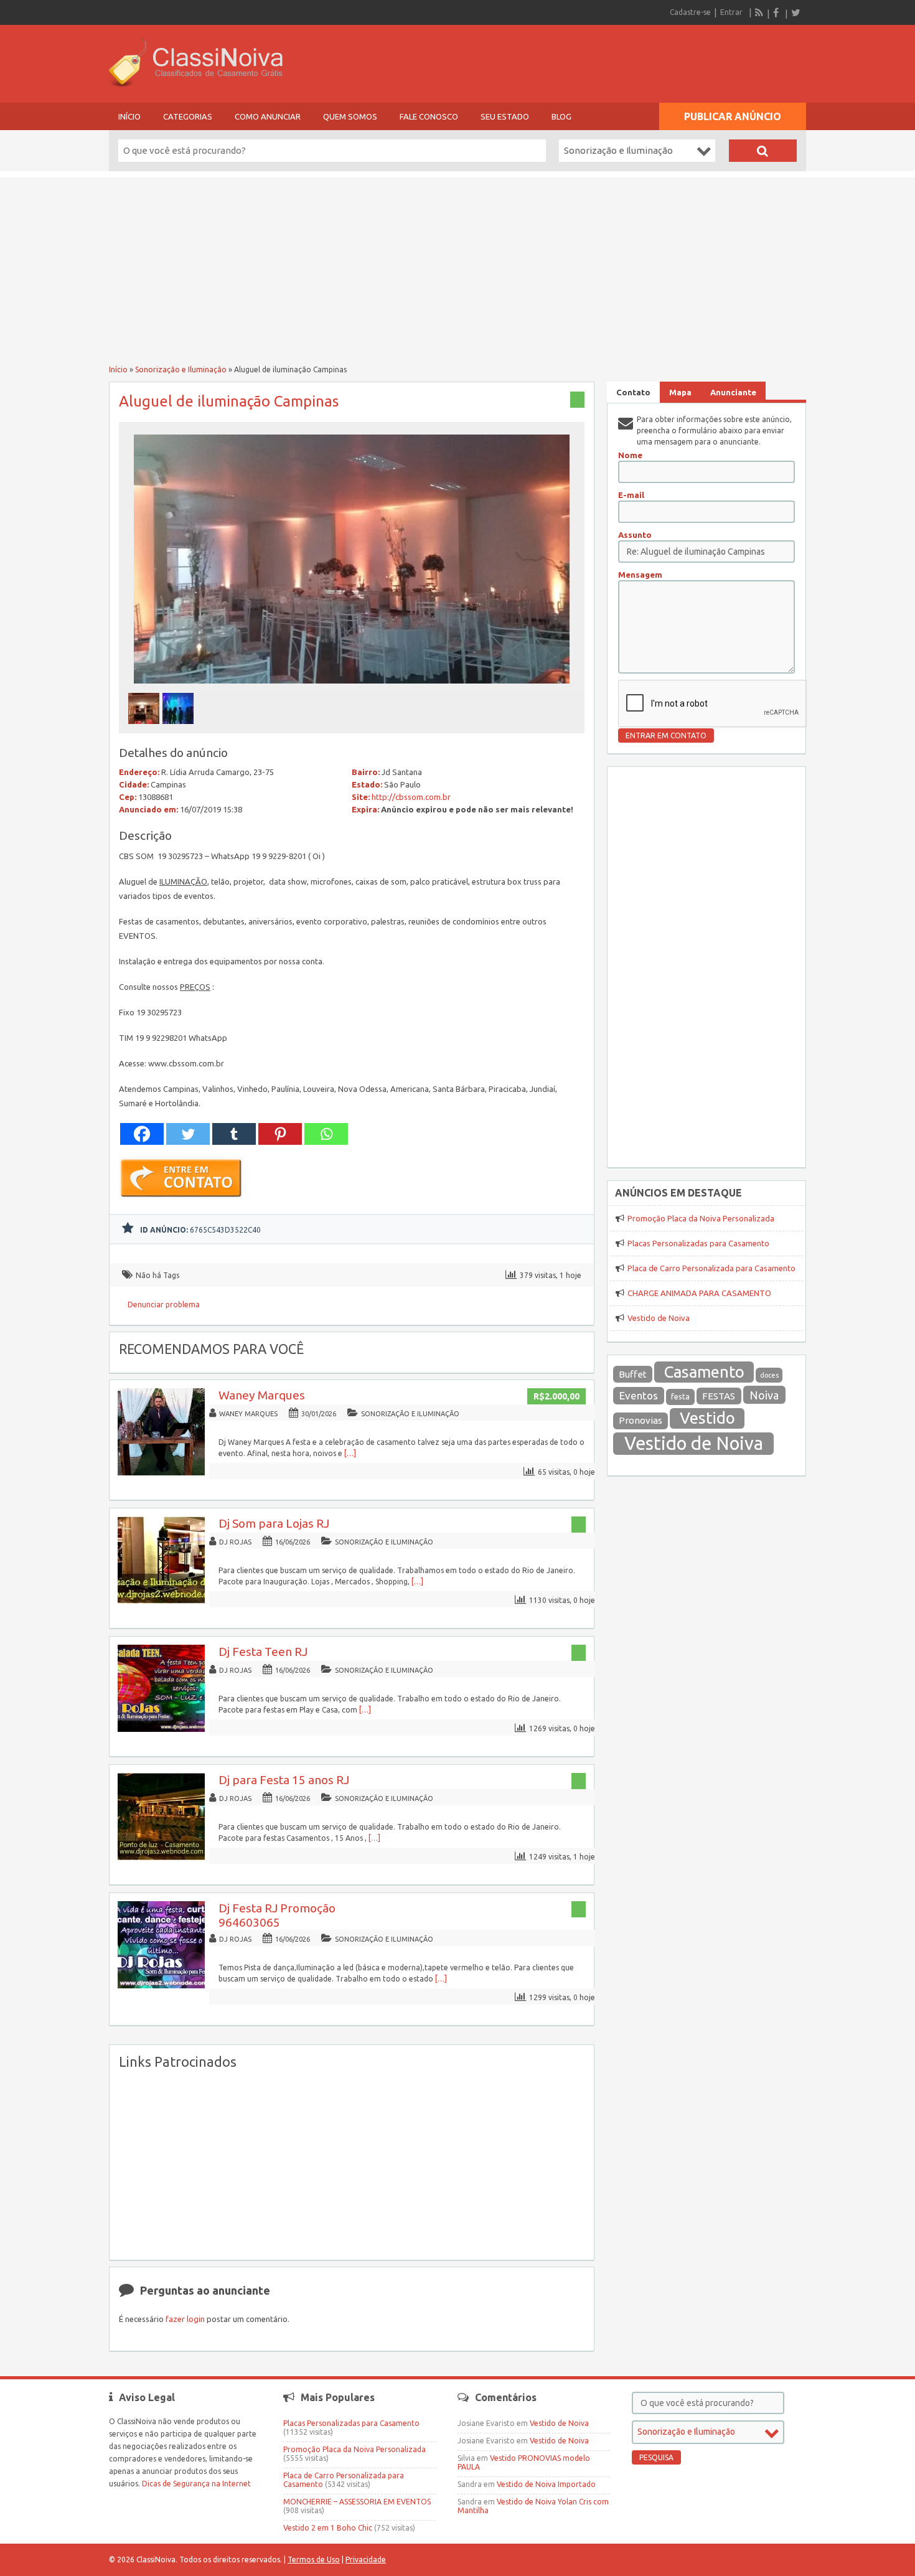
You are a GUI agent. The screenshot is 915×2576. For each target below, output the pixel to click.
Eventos (639, 1395)
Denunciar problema (164, 1304)
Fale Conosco (429, 116)
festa (680, 1397)
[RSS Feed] (759, 12)
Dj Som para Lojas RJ (274, 1523)
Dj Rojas (235, 1542)
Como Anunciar (268, 116)
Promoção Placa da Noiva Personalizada (701, 1218)
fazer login (185, 2319)
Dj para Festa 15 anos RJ (284, 1780)
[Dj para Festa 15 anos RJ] (161, 1857)
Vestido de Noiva (659, 1318)
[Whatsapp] (326, 1134)
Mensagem (640, 575)
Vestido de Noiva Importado (546, 2484)
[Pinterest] (280, 1134)
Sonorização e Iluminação (181, 369)
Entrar (731, 12)
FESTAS (719, 1396)
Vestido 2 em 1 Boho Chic (328, 2528)
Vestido (707, 1418)
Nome (630, 455)
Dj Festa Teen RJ (263, 1652)
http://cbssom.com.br (411, 797)
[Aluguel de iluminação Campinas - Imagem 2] (180, 727)
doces (769, 1375)
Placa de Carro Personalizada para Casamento (711, 1268)
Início (129, 116)
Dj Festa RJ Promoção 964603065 (277, 1915)
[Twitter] (795, 12)
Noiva (764, 1395)
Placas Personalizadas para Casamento (698, 1243)
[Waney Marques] (161, 1473)
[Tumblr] (234, 1134)
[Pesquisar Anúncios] (763, 151)
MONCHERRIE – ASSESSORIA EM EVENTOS (357, 2502)
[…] (350, 1453)
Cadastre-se (690, 12)
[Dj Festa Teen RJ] (161, 1729)
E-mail (631, 495)
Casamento (704, 1372)
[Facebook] (777, 12)
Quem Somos (350, 116)
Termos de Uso (314, 2560)
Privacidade (366, 2560)
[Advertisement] (457, 265)
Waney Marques (262, 1395)
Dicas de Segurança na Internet (196, 2484)
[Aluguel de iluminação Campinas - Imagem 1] (145, 727)
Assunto (635, 535)
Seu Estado (505, 116)
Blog (561, 116)
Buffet (633, 1374)
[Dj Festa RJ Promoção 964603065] (161, 1986)
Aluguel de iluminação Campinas (229, 401)
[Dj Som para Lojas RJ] (161, 1601)
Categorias (188, 116)
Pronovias (640, 1420)
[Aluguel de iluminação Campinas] (352, 687)
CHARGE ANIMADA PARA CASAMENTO (699, 1293)
